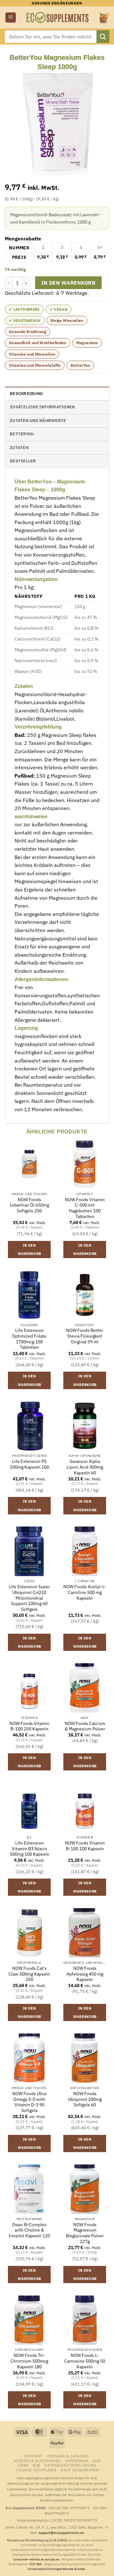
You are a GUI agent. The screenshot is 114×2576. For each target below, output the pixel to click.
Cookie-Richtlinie (36, 2470)
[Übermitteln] (103, 36)
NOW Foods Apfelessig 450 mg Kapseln (85, 1974)
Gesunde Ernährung (28, 332)
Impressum (77, 2461)
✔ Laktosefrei (24, 309)
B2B (37, 2465)
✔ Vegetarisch (25, 320)
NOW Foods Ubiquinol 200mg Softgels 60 (85, 2099)
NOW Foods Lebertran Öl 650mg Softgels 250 (29, 1205)
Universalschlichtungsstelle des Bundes (57, 2569)
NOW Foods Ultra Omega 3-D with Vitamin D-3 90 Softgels (29, 2102)
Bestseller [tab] (23, 461)
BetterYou (80, 365)
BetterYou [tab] (22, 434)
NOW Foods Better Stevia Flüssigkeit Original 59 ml (85, 1336)
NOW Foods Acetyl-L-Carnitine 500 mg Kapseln (85, 1592)
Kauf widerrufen (80, 2470)
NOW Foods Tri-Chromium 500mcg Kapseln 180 (29, 2361)
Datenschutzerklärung (70, 2465)
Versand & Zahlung (67, 2456)
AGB (97, 2461)
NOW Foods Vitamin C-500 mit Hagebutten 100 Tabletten (85, 1208)
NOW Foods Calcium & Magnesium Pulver (85, 1726)
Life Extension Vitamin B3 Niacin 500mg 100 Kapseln (29, 1849)
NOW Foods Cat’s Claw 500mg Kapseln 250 (29, 1974)
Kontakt (34, 2456)
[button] (11, 18)
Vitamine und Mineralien (32, 354)
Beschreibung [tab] (26, 394)
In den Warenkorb (68, 283)
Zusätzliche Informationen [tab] (42, 407)
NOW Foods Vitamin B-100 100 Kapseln (85, 1846)
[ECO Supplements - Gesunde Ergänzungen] (58, 17)
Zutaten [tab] (19, 448)
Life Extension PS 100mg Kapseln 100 (29, 1464)
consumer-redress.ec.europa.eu (37, 2559)
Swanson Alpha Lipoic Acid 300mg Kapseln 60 (85, 1467)
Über (23, 2465)
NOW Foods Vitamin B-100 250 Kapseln (29, 1726)
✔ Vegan (59, 309)
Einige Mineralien (67, 320)
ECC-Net (36, 2564)
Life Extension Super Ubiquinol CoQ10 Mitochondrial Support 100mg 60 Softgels (29, 1598)
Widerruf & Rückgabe (37, 2461)
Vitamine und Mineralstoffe (35, 365)
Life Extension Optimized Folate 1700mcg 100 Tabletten (29, 1339)
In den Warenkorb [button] (29, 1250)
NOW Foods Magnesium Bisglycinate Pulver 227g (85, 2233)
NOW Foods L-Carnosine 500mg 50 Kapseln (85, 2361)
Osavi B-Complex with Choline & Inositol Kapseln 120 (29, 2230)
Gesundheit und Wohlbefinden (38, 343)
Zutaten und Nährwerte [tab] (38, 421)
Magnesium (87, 343)
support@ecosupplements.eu (61, 2533)
